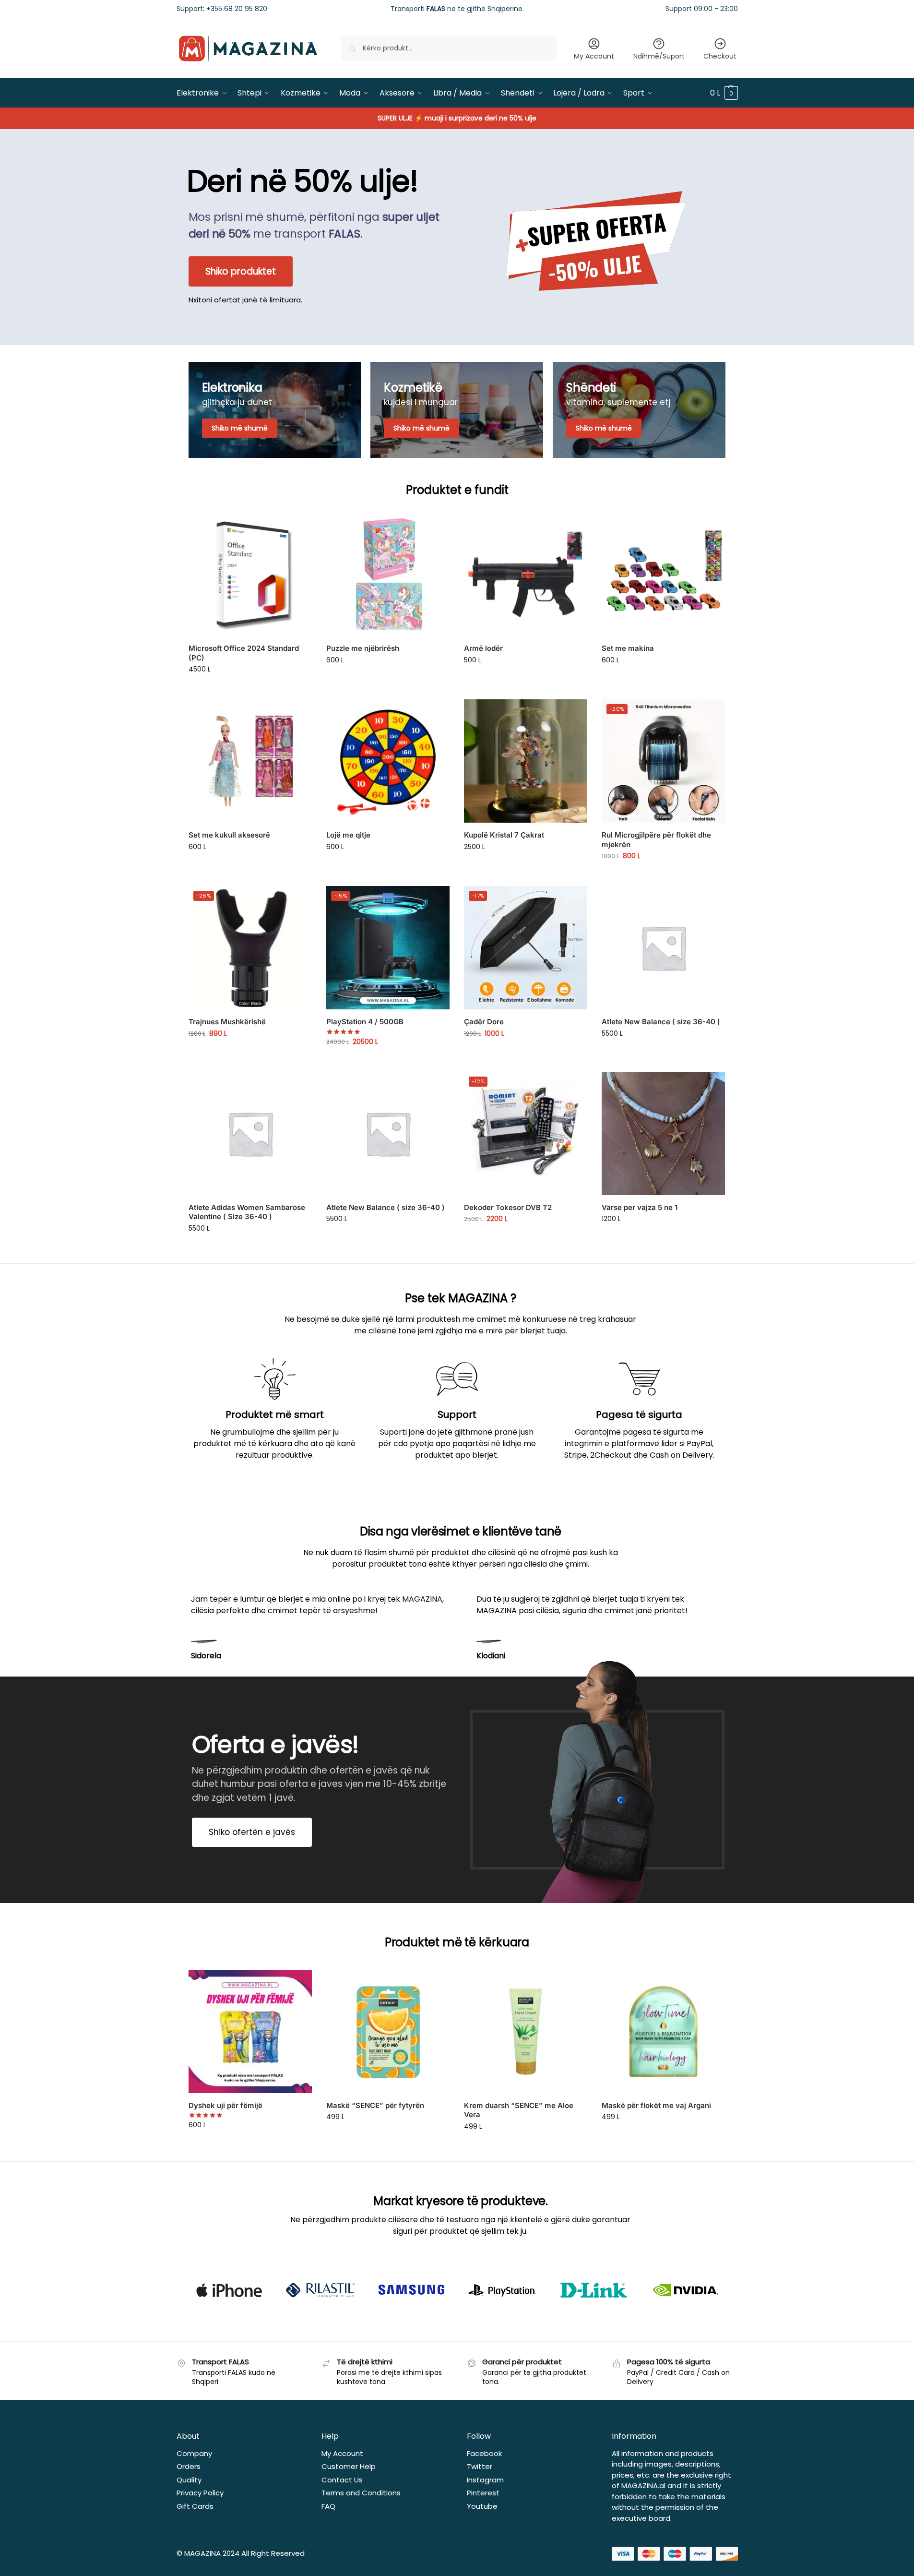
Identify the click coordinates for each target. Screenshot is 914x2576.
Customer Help (349, 2466)
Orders (189, 2466)
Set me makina (628, 648)
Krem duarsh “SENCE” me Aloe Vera (519, 2110)
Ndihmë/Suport (659, 56)
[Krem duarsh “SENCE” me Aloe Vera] (526, 2031)
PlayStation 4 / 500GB (365, 1022)
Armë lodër (483, 648)
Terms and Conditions (361, 2493)
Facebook (484, 2453)
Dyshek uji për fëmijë (226, 2105)
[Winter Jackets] (639, 410)
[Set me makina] (663, 574)
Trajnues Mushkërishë (227, 1022)
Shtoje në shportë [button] (250, 690)
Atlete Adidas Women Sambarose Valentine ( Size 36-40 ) (247, 1212)
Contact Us (342, 2480)
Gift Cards (195, 2506)
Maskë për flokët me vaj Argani (656, 2105)
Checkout (720, 56)
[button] (724, 93)
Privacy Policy (200, 2493)
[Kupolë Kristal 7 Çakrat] (526, 761)
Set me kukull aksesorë (229, 835)
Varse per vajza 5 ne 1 (640, 1207)
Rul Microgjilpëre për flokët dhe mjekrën (656, 840)
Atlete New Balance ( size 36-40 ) (661, 1022)
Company (194, 2453)
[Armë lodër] (526, 574)
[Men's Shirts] (275, 410)
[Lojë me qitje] (388, 761)
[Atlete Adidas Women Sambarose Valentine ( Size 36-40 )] (250, 1133)
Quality (189, 2480)
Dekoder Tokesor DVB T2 (508, 1207)
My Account (594, 56)
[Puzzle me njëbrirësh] (388, 574)
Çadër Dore (484, 1022)
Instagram (485, 2480)
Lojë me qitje (348, 835)
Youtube (482, 2506)
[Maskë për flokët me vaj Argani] (663, 2031)
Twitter (480, 2466)
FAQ (328, 2506)
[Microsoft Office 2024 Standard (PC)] (250, 574)
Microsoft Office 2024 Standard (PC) (244, 653)
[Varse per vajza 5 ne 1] (663, 1133)
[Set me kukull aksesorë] (250, 761)
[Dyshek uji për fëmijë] (250, 2031)
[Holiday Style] (457, 410)
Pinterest (483, 2493)
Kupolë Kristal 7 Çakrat (504, 835)
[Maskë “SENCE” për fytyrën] (388, 2031)
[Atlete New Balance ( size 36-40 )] (663, 948)
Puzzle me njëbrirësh (363, 648)
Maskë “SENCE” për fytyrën (375, 2105)
